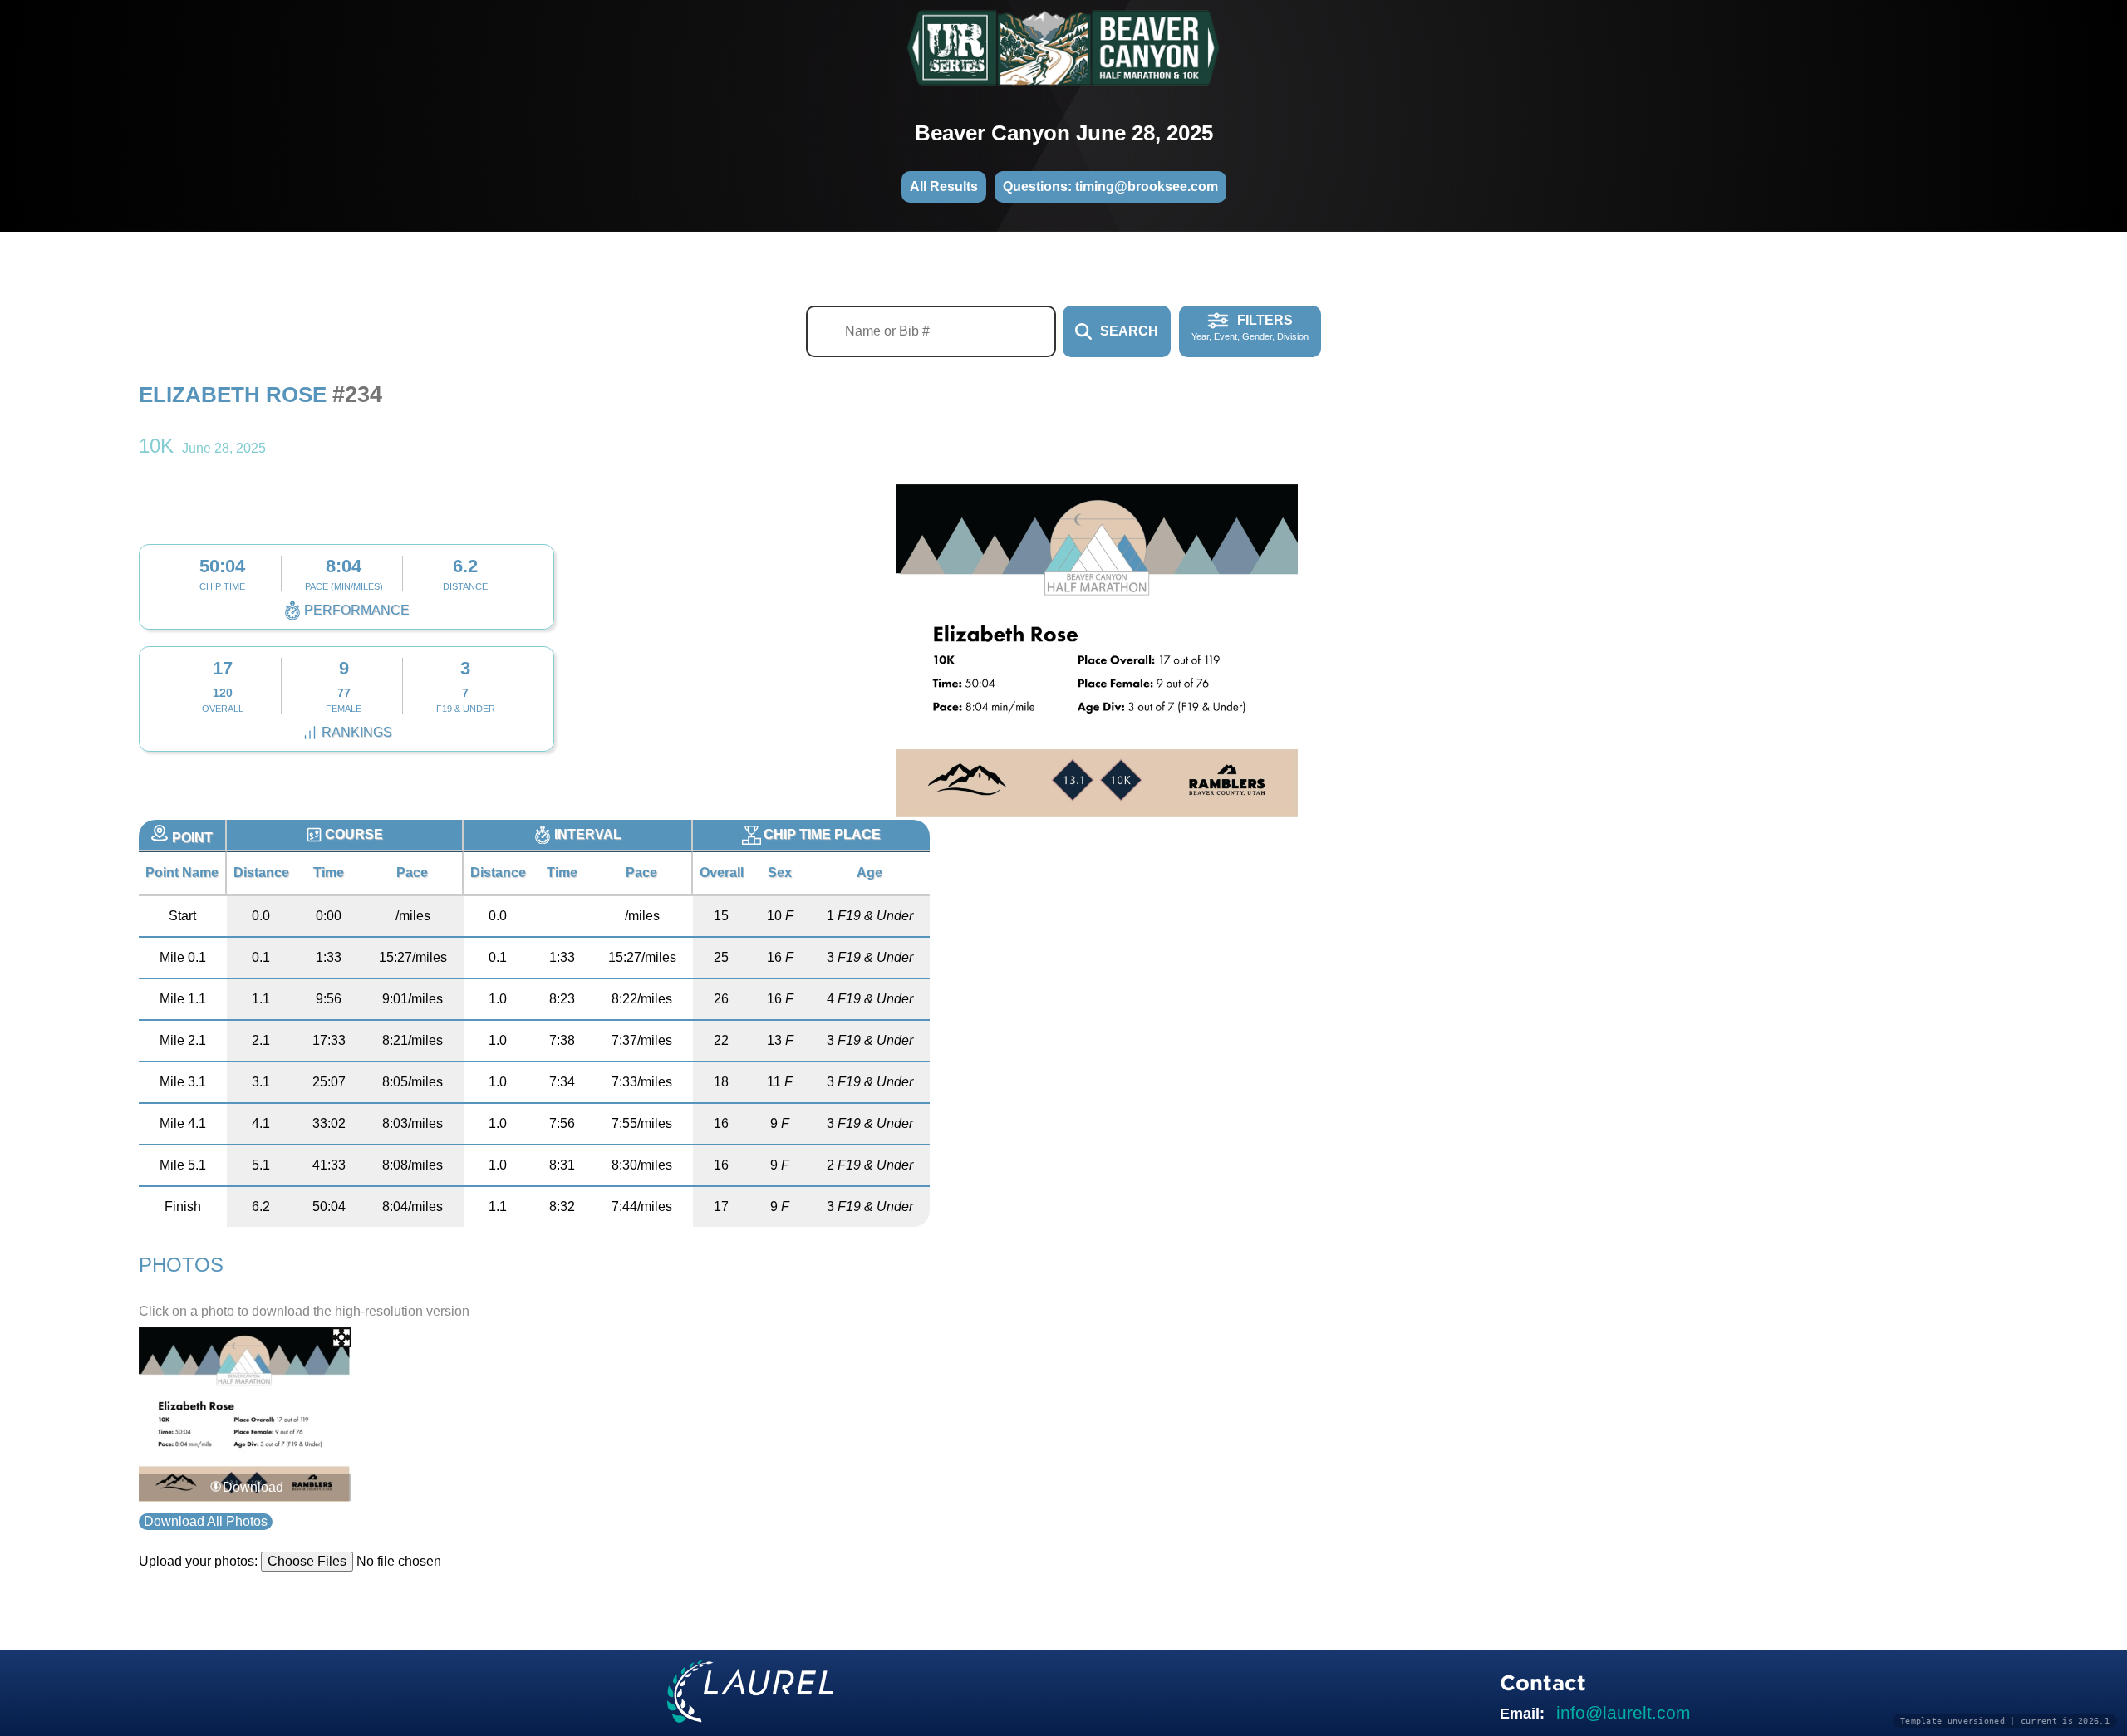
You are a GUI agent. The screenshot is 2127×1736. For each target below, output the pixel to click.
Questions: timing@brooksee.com (1110, 186)
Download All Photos (206, 1521)
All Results (944, 186)
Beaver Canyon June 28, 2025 (1064, 133)
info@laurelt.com (1623, 1712)
